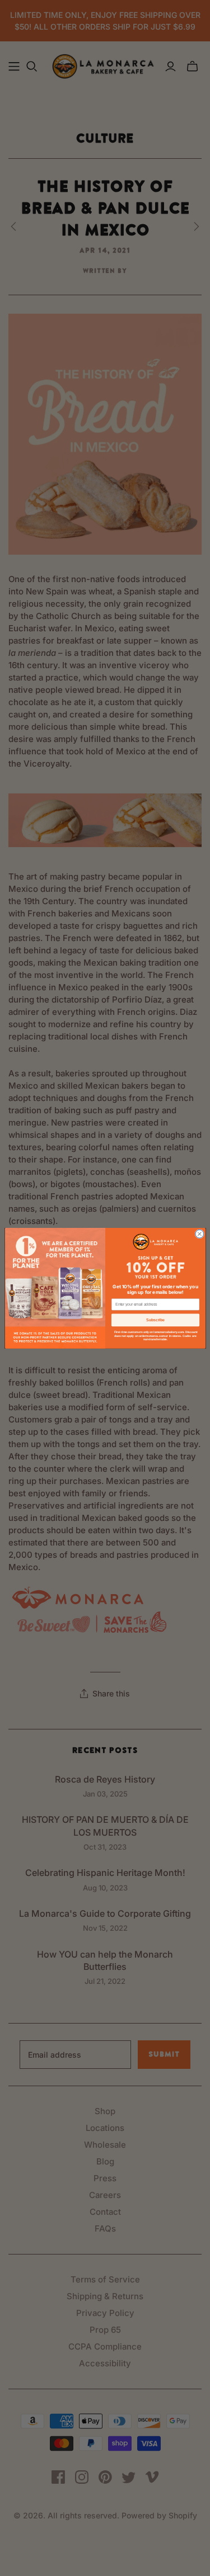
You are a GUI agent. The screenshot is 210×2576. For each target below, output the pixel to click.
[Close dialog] (199, 1234)
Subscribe (155, 1320)
